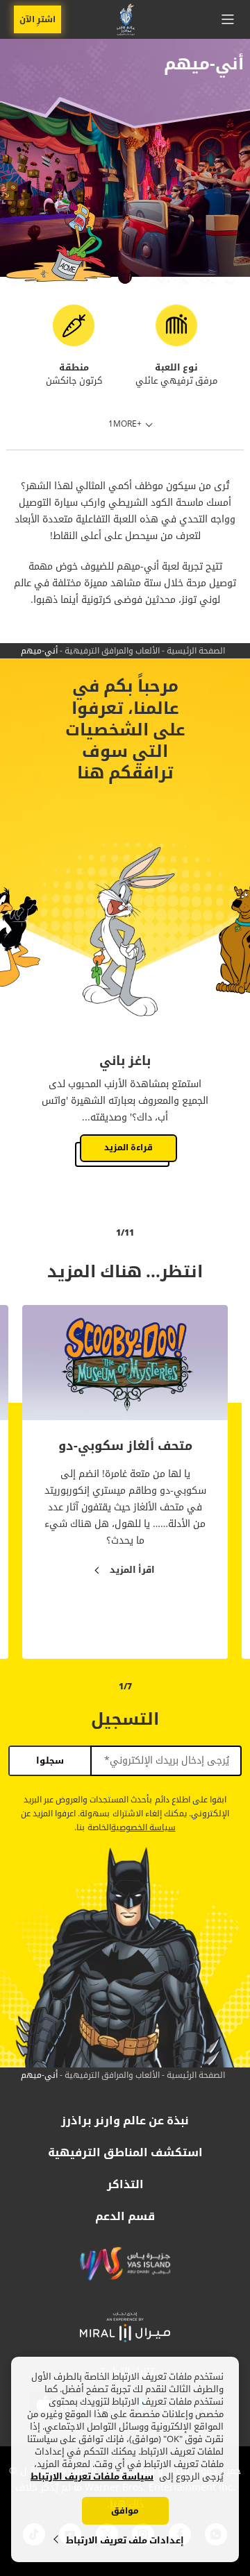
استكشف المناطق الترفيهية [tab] (125, 2153)
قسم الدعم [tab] (125, 2217)
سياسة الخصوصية (143, 1828)
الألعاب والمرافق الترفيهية (112, 651)
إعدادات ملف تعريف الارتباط (125, 2540)
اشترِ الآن (37, 19)
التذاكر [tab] (125, 2185)
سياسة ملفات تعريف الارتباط (92, 2477)
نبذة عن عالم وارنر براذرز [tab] (125, 2121)
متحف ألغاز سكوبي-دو (125, 1447)
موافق (125, 2511)
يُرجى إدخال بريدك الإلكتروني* (167, 1761)
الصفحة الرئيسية (196, 651)
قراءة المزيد (128, 1148)
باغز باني (125, 1061)
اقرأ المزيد (132, 1570)
